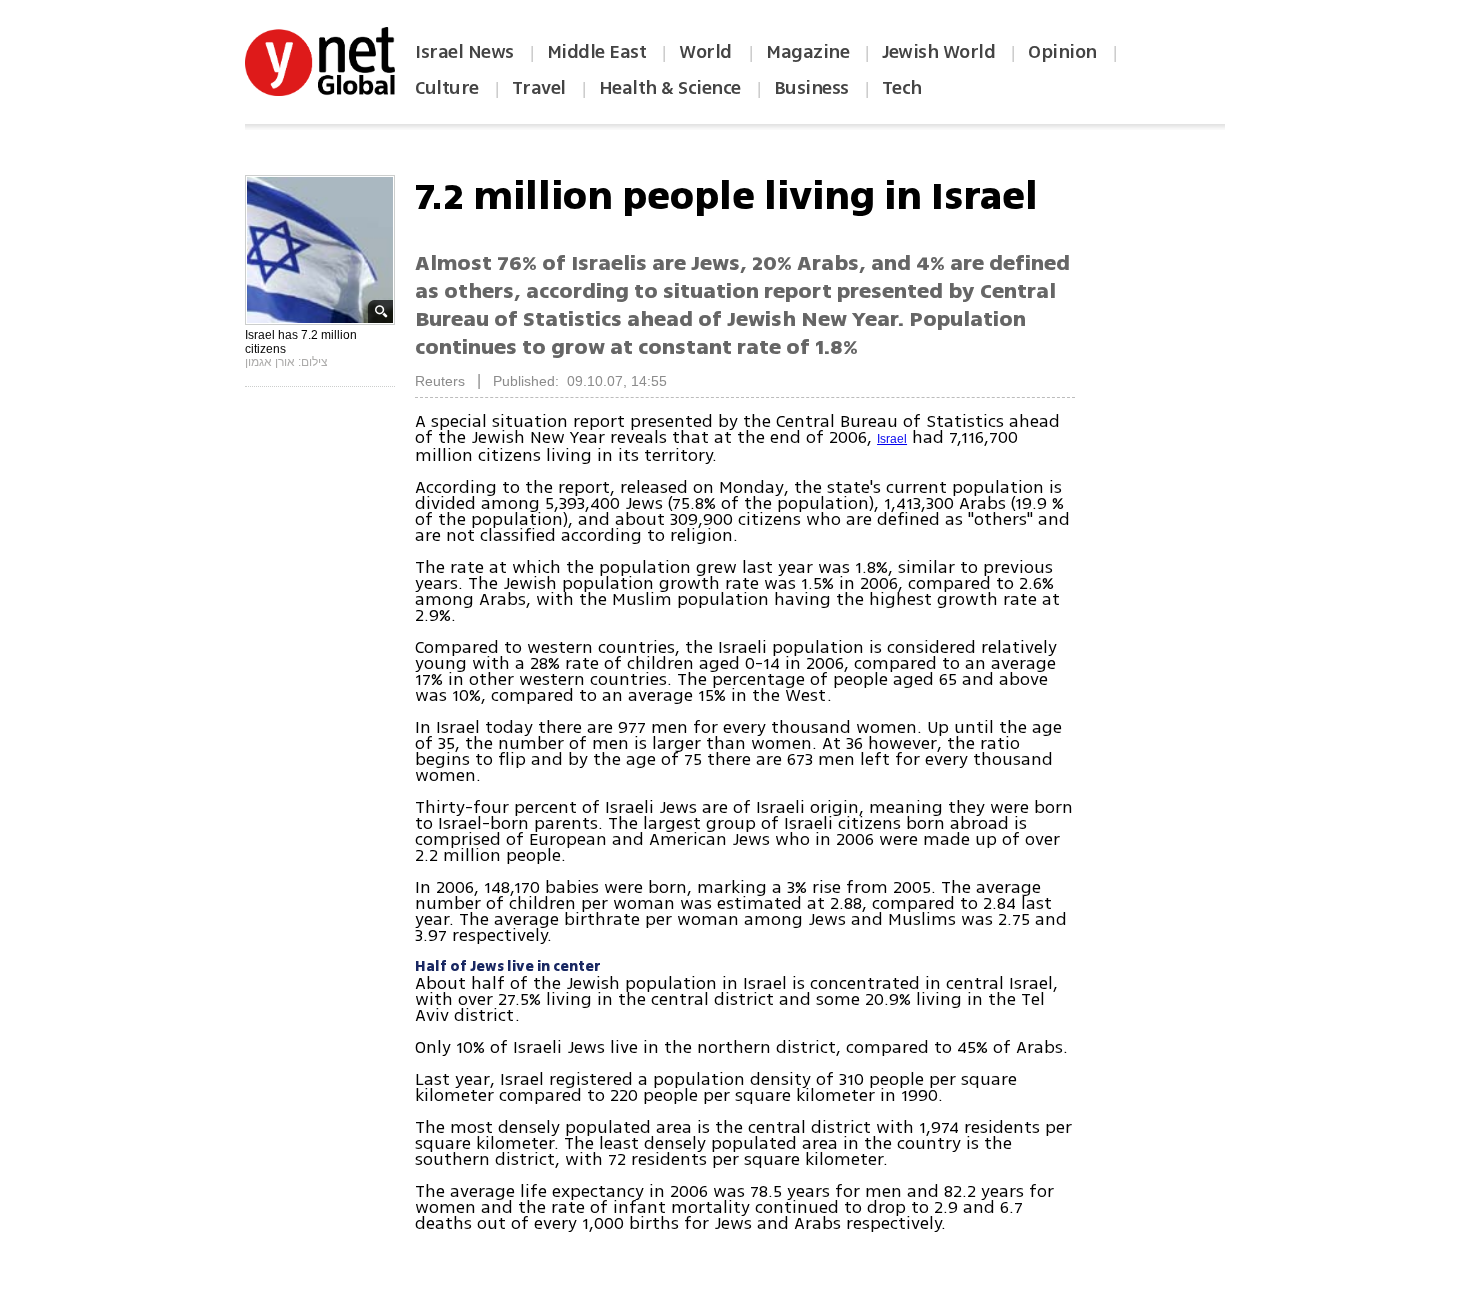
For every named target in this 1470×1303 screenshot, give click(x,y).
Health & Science (670, 88)
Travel (539, 88)
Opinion (1062, 52)
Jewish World (938, 52)
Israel (892, 439)
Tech (902, 88)
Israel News (464, 52)
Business (811, 88)
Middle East (597, 52)
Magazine (807, 52)
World (707, 52)
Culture (447, 88)
